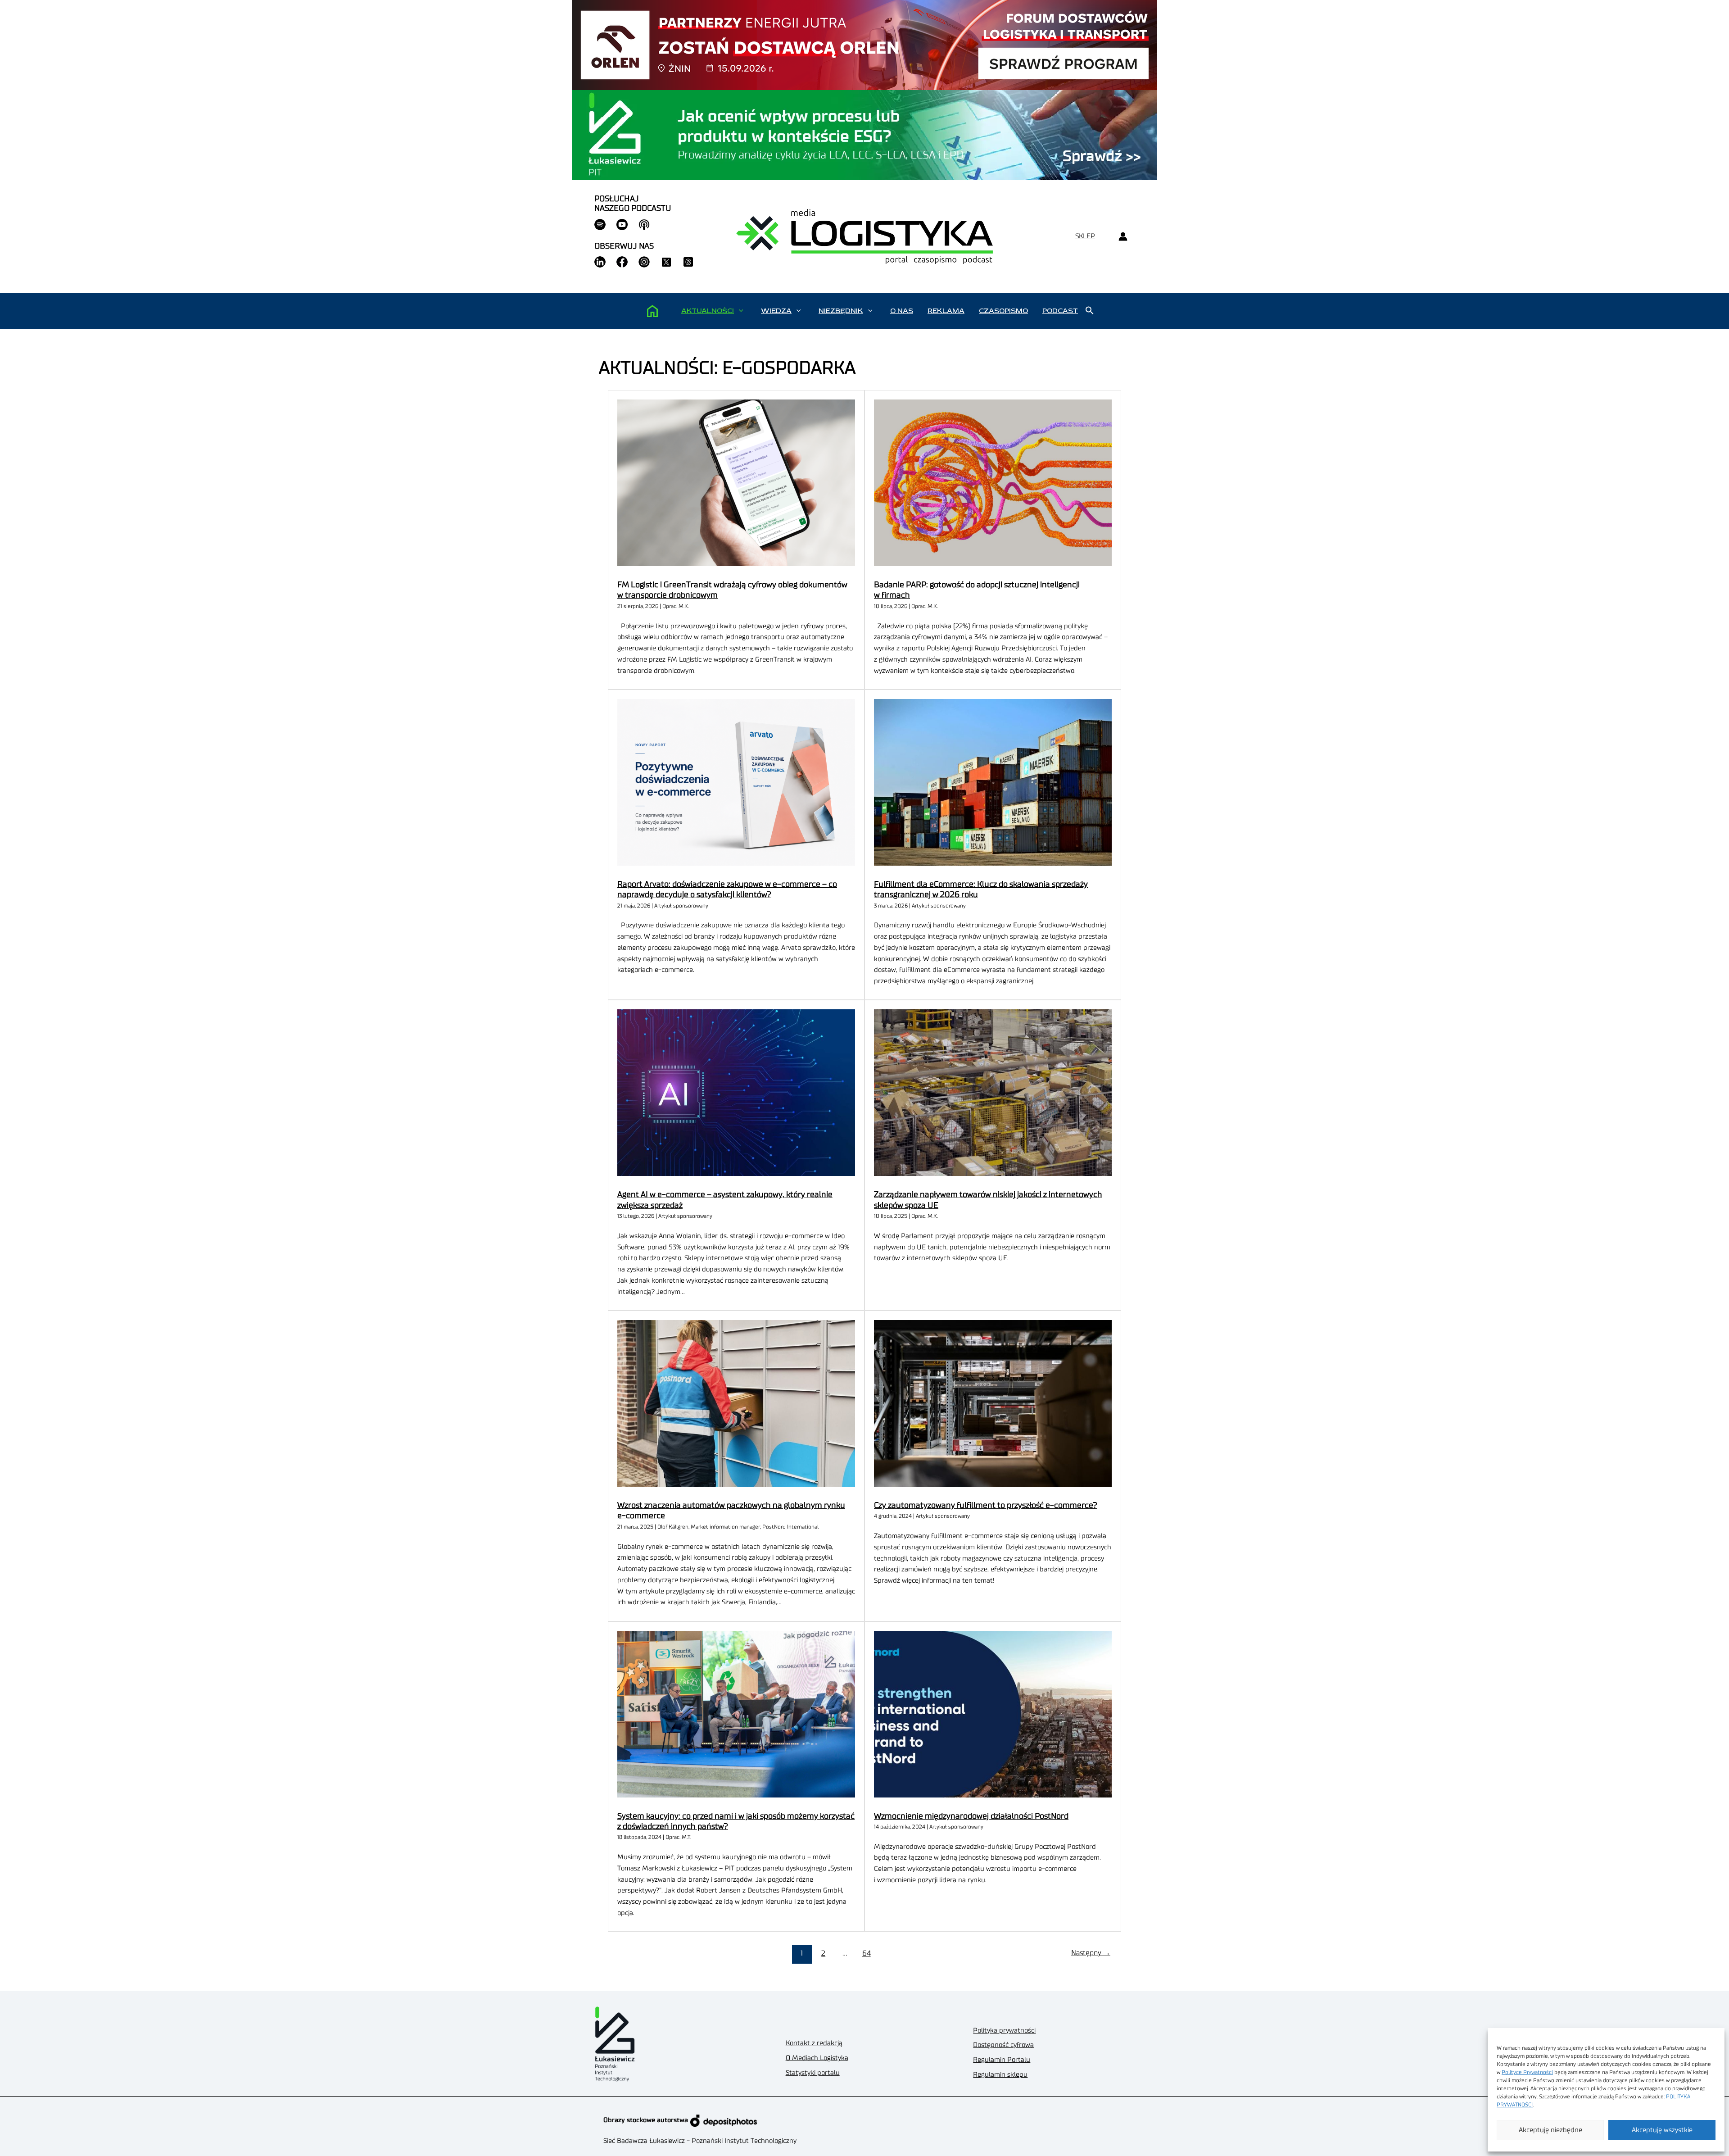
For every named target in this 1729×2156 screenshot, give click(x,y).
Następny (1091, 1953)
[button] (741, 311)
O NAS (902, 311)
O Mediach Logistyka (817, 2058)
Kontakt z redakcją (814, 2043)
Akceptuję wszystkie (1662, 2130)
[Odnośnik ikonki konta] (1123, 237)
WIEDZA (776, 311)
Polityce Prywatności (1527, 2072)
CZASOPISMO (1003, 311)
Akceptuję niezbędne (1550, 2130)
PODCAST (1060, 311)
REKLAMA (946, 311)
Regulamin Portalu (1002, 2060)
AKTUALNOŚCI (708, 311)
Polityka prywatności (1004, 2031)
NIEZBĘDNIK (841, 311)
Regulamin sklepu (1000, 2075)
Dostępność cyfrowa (1003, 2045)
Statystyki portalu (813, 2073)
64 (867, 1953)
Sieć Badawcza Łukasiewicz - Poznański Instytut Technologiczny (700, 2141)
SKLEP (1085, 236)
